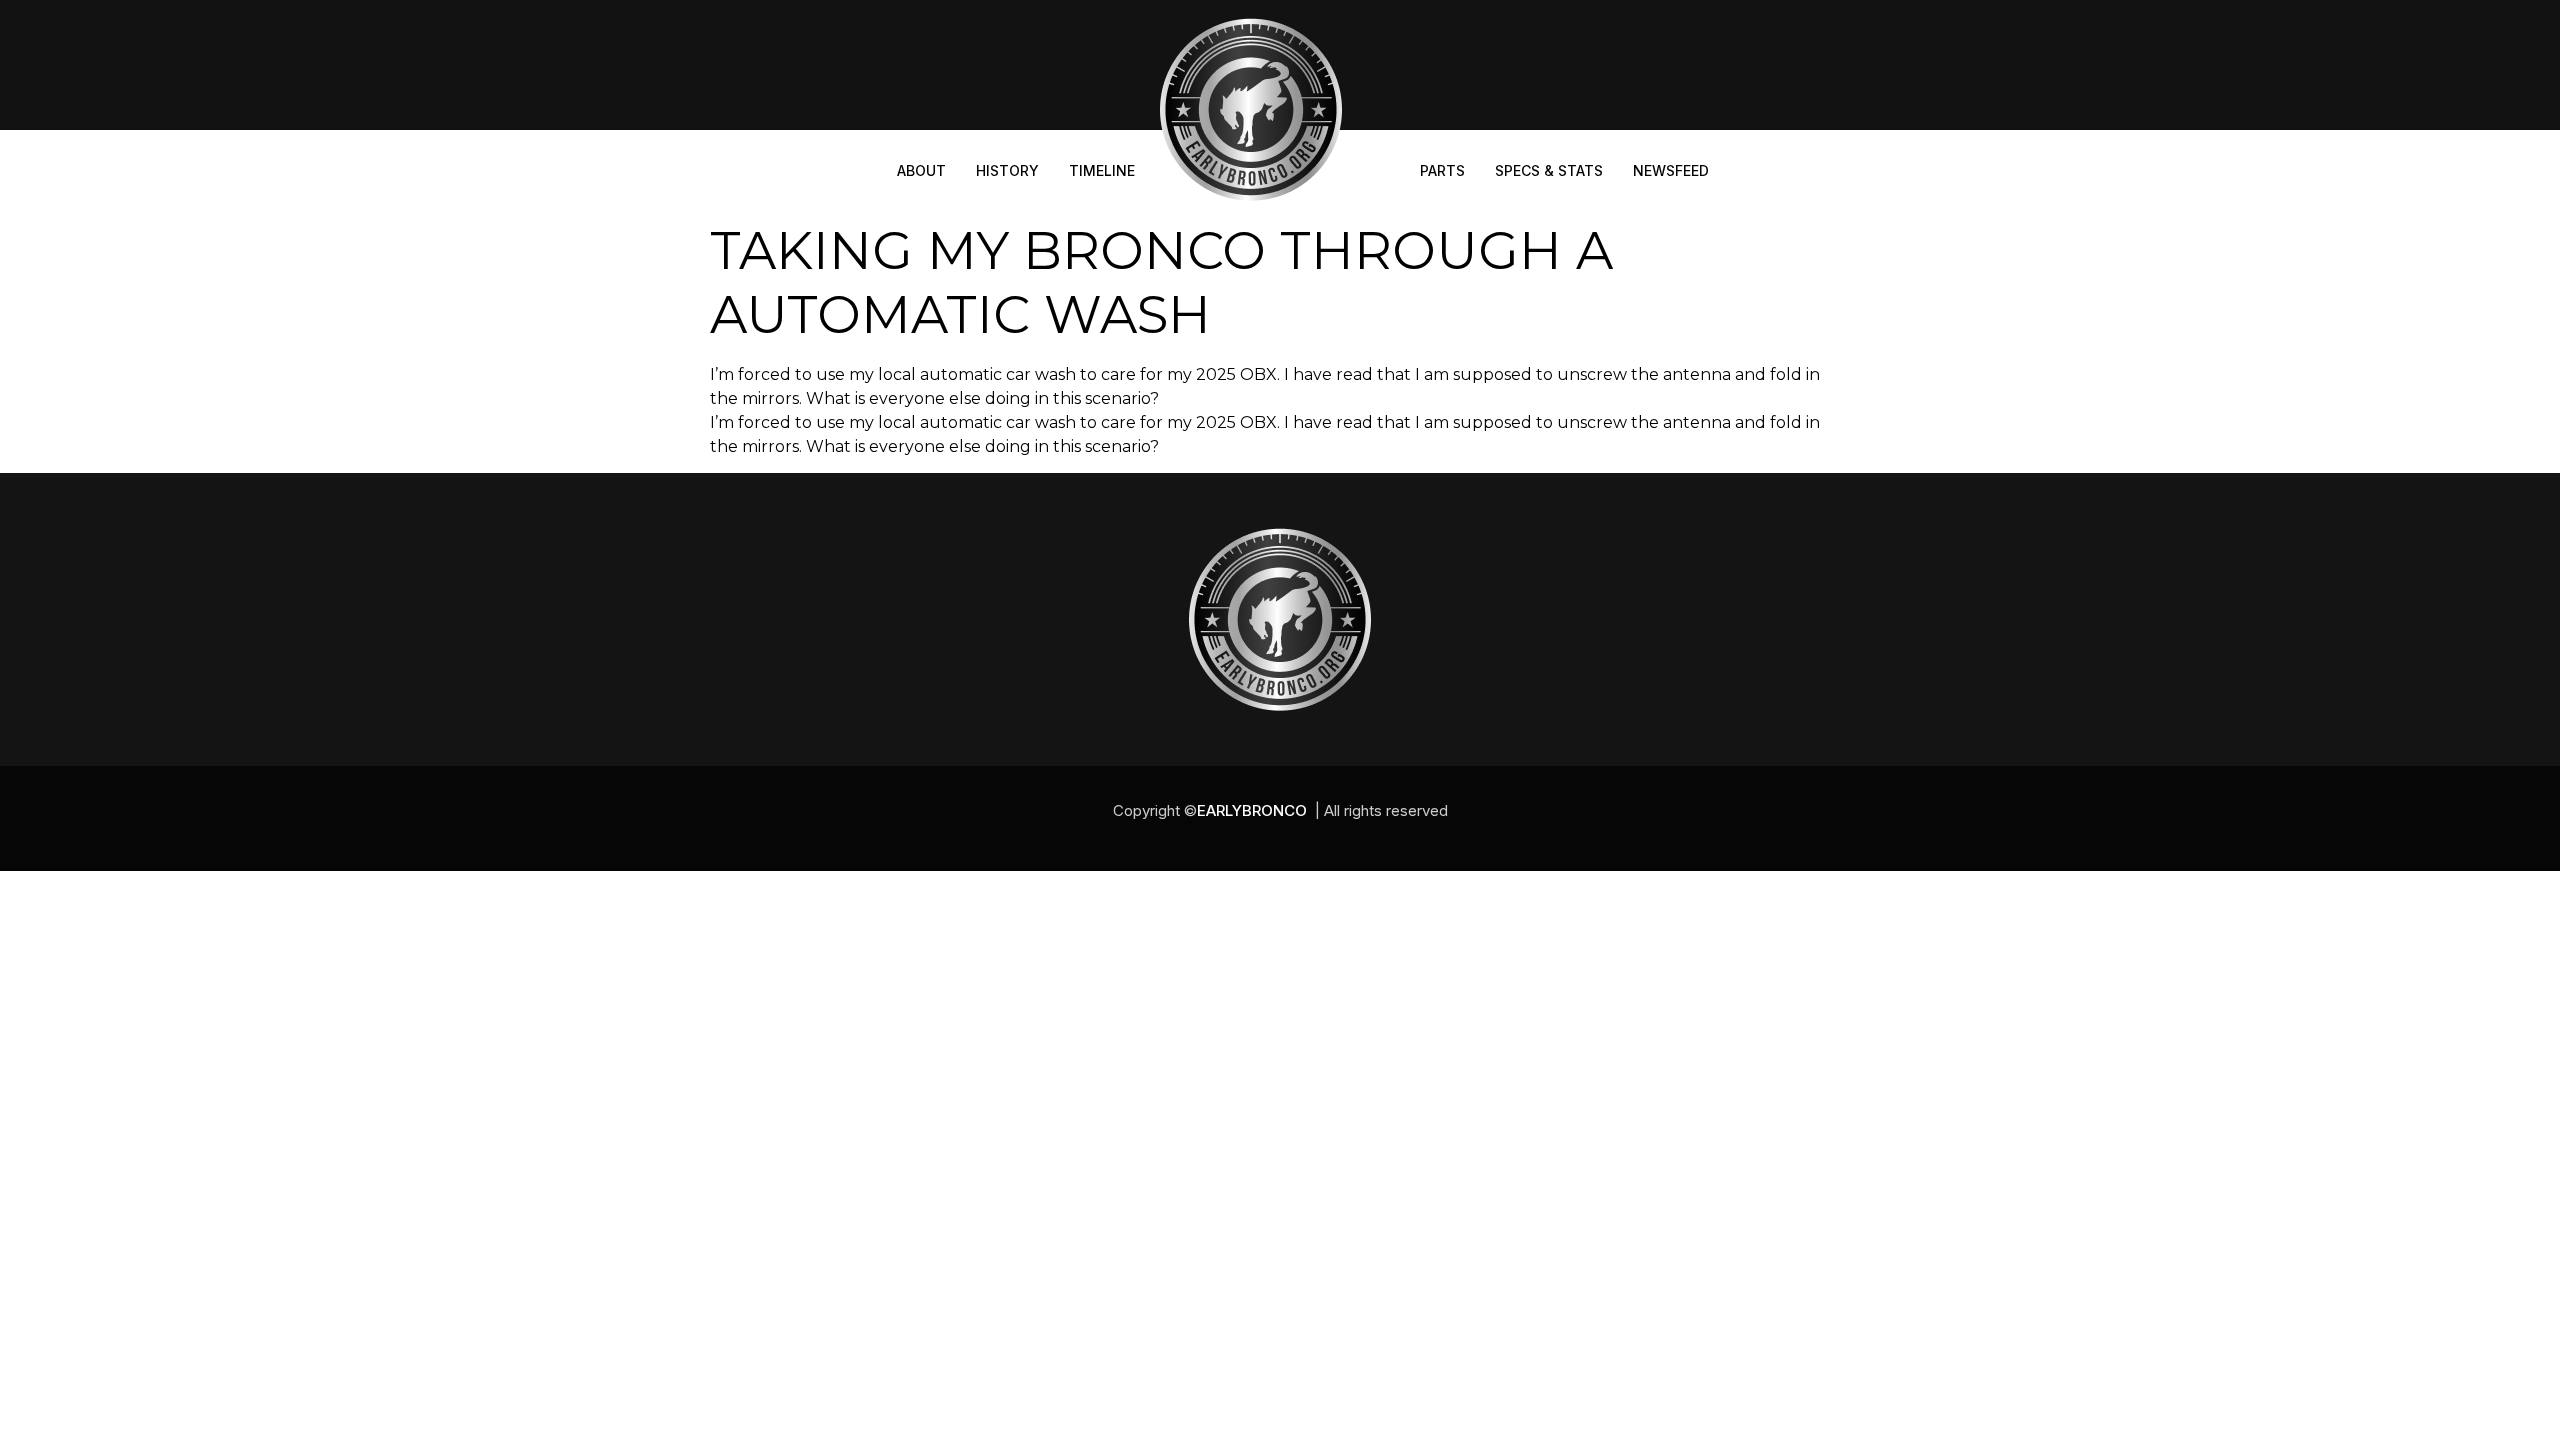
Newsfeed (1671, 170)
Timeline (1102, 170)
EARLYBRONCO (1252, 810)
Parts (1442, 170)
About (921, 170)
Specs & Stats (1549, 170)
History (1007, 170)
